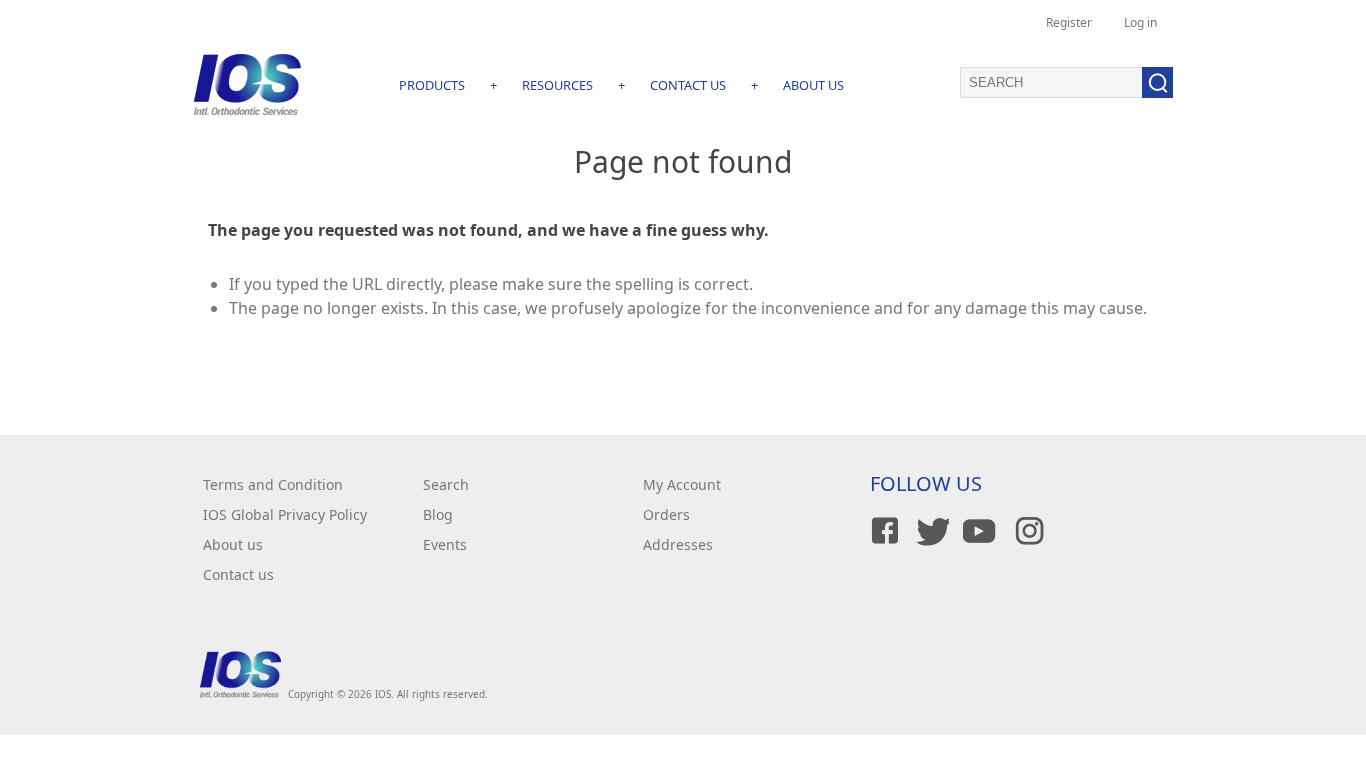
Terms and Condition (273, 484)
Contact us (238, 574)
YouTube (978, 531)
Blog (438, 514)
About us (233, 544)
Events (445, 544)
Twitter (930, 531)
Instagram (1026, 531)
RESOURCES (557, 85)
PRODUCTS (432, 85)
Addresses (678, 544)
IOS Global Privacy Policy (285, 514)
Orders (666, 514)
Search (446, 484)
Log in (1140, 22)
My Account (682, 484)
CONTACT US (688, 85)
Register (1069, 22)
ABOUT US (813, 85)
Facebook (882, 531)
